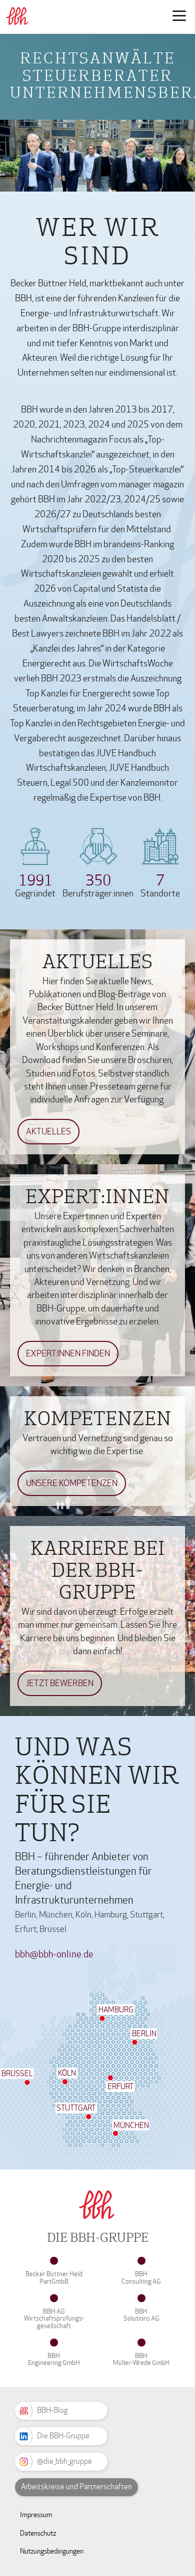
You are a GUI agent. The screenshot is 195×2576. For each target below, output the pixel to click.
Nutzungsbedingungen (52, 2551)
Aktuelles (48, 1132)
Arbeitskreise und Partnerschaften (76, 2487)
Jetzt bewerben (60, 1683)
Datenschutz (38, 2533)
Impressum (36, 2515)
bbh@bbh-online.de (54, 1954)
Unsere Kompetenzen (72, 1483)
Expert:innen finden (68, 1354)
